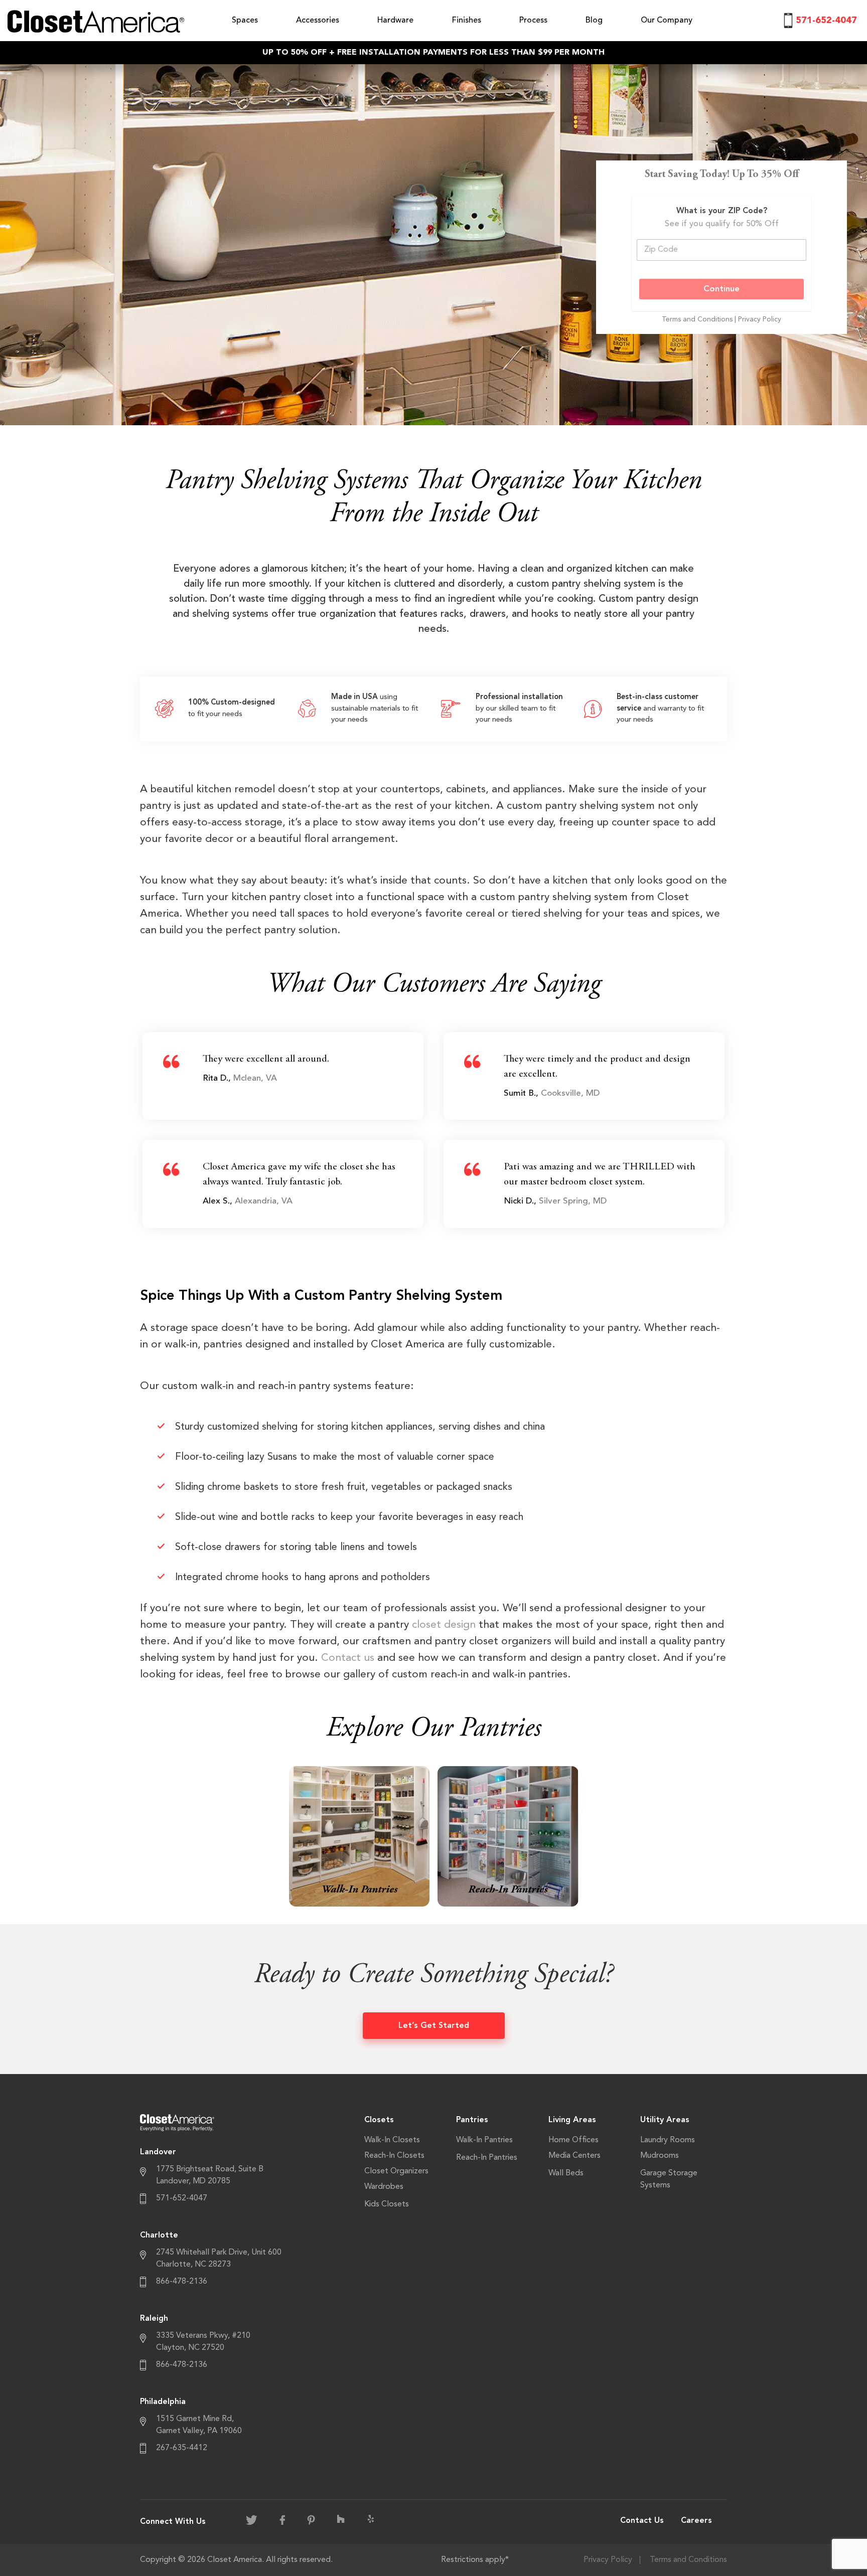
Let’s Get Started (434, 2026)
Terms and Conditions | (700, 319)
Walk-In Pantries (484, 2140)
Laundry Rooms (668, 2140)
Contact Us (642, 2521)
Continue (721, 289)
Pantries (472, 2120)
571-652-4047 (826, 21)
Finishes (467, 21)
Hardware (395, 21)
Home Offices (573, 2140)
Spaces (245, 21)
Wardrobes (384, 2187)
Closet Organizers (396, 2171)
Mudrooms (660, 2156)
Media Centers (574, 2156)
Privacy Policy (760, 319)
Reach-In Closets (394, 2156)
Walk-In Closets (392, 2140)
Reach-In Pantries (487, 2158)
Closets (379, 2120)
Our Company (667, 21)
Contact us (348, 1658)
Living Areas (572, 2120)
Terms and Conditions (688, 2560)
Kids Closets (387, 2204)
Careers (696, 2521)
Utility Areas (665, 2120)
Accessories (318, 21)
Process (533, 21)
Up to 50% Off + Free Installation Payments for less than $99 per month (434, 53)
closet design (444, 1625)
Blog (594, 21)
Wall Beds (566, 2173)
